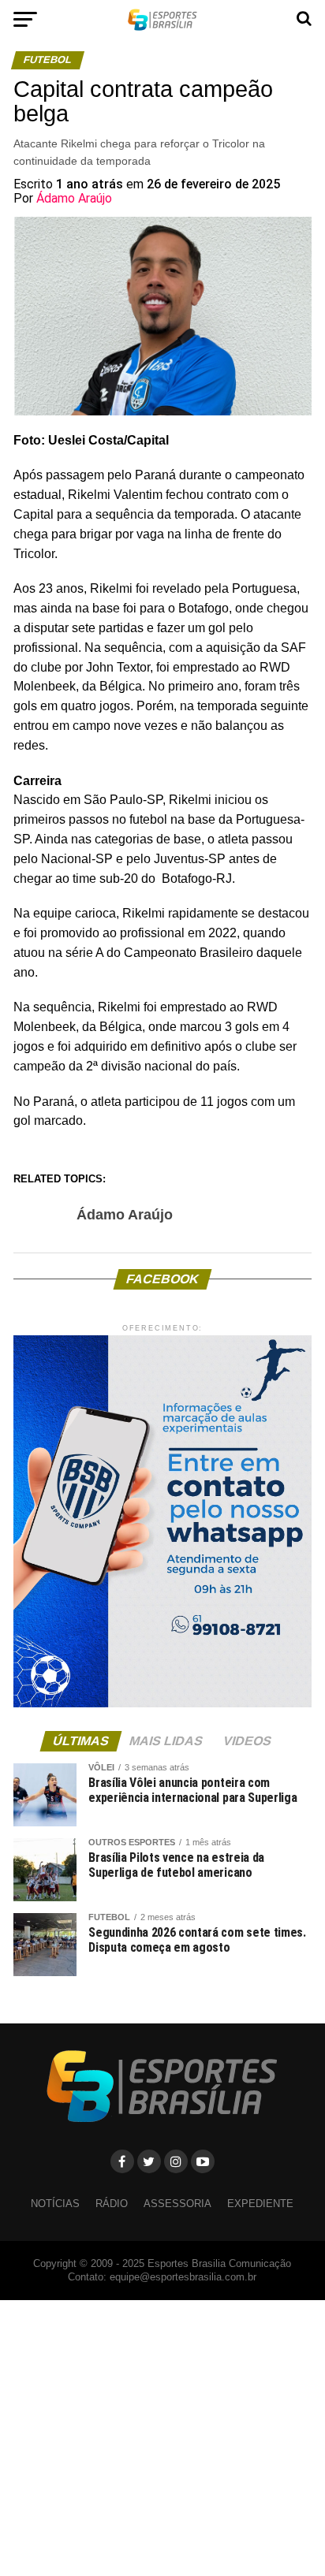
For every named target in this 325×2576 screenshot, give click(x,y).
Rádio (112, 2204)
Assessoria (177, 2204)
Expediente (260, 2204)
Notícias (55, 2204)
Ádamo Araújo (74, 198)
